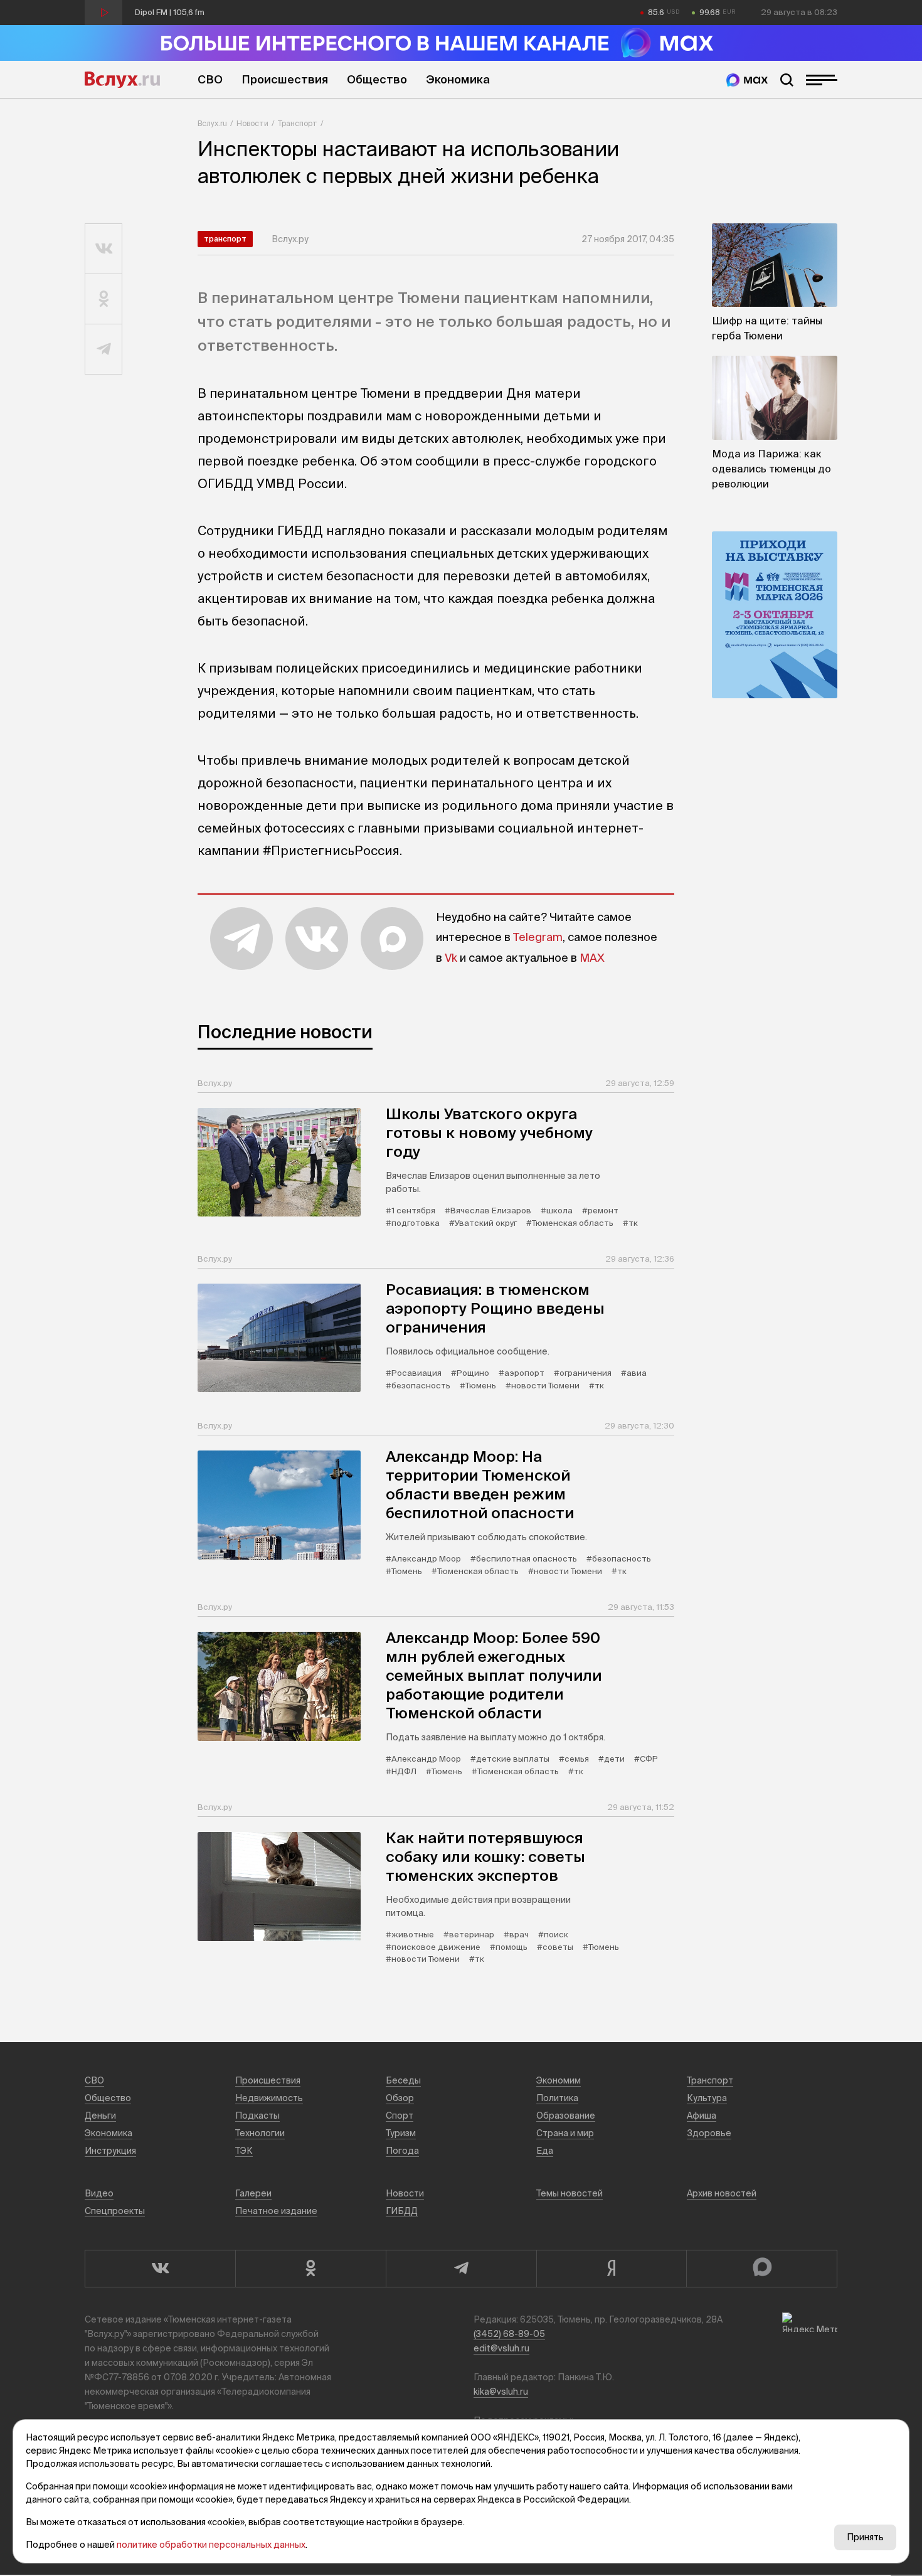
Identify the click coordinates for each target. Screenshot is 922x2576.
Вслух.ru (122, 80)
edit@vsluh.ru (501, 2348)
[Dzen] (612, 2269)
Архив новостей (722, 2193)
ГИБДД (402, 2211)
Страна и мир (565, 2133)
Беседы (403, 2080)
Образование (566, 2116)
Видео (99, 2193)
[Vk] (160, 2269)
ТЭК (244, 2151)
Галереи (253, 2193)
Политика (557, 2098)
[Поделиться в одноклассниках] (104, 299)
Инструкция (110, 2151)
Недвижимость (269, 2098)
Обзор (400, 2098)
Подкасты (257, 2116)
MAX (592, 958)
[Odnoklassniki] (310, 2269)
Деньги (100, 2116)
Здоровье (709, 2133)
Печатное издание (276, 2211)
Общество (377, 79)
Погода (402, 2151)
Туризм (401, 2133)
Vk (451, 958)
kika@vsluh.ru (501, 2392)
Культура (707, 2098)
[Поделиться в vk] (104, 249)
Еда (545, 2151)
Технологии (260, 2133)
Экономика (458, 79)
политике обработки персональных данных (211, 2545)
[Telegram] (461, 2269)
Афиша (702, 2116)
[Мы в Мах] (747, 80)
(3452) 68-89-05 (509, 2334)
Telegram (538, 937)
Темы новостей (570, 2193)
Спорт (400, 2116)
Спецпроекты (115, 2211)
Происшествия (285, 79)
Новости (252, 123)
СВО (210, 79)
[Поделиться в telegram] (104, 349)
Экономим (559, 2080)
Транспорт (298, 123)
